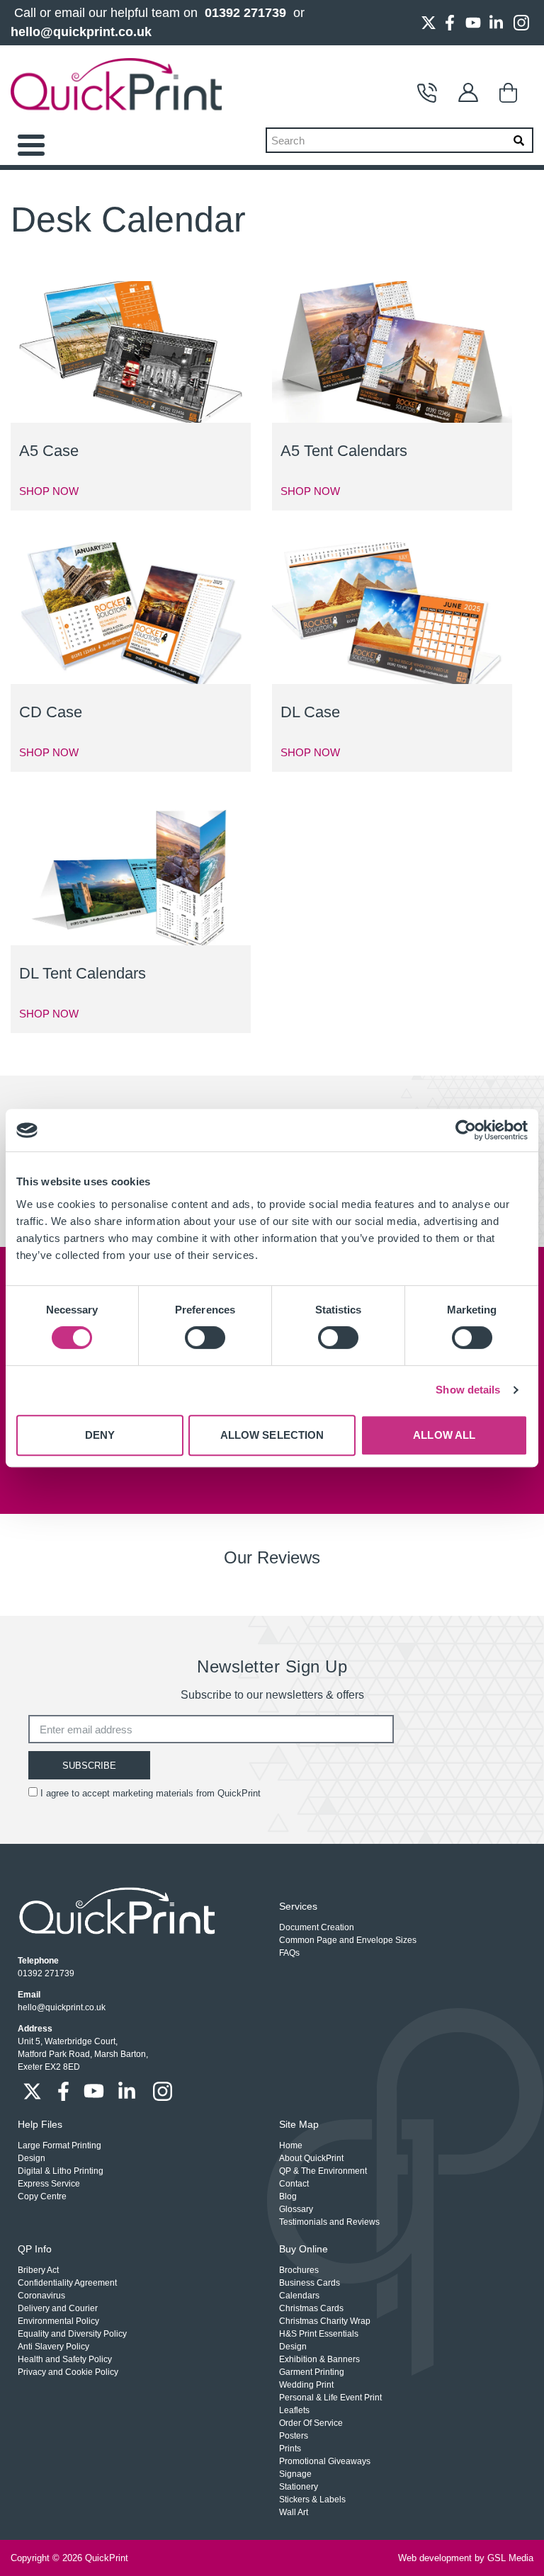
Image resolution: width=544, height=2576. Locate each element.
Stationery (299, 2487)
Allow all (444, 1435)
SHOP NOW (49, 491)
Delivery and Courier (58, 2308)
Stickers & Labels (312, 2500)
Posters (294, 2436)
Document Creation (317, 1927)
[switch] (205, 1338)
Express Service (49, 2184)
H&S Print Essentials (319, 2334)
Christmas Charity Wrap (325, 2321)
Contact (431, 93)
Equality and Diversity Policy (72, 2334)
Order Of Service (311, 2423)
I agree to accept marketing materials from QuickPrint (151, 1793)
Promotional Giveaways (325, 2461)
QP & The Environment (323, 2171)
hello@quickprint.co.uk (81, 32)
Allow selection (272, 1435)
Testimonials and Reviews (329, 2222)
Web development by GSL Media (466, 2558)
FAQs (289, 1953)
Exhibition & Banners (319, 2359)
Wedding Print (306, 2385)
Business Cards (310, 2283)
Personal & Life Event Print (330, 2398)
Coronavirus (41, 2296)
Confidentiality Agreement (67, 2283)
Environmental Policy (58, 2321)
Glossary (296, 2209)
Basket (513, 93)
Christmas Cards (311, 2308)
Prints (290, 2449)
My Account (472, 93)
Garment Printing (312, 2372)
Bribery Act (38, 2270)
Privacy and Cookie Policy (68, 2372)
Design (32, 2158)
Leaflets (294, 2410)
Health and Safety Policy (65, 2359)
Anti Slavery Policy (53, 2347)
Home (291, 2145)
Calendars (299, 2296)
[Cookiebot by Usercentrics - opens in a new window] (466, 1130)
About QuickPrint (311, 2158)
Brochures (299, 2270)
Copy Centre (42, 2196)
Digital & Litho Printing (61, 2171)
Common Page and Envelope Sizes (348, 1940)
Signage (295, 2474)
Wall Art (294, 2512)
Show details (468, 1390)
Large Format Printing (59, 2145)
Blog (288, 2196)
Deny (100, 1435)
